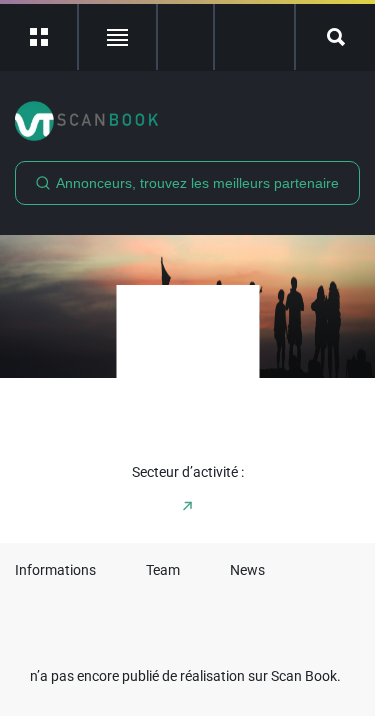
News (247, 570)
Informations (55, 570)
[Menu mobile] (39, 37)
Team (163, 570)
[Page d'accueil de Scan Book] (187, 121)
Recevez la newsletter (254, 37)
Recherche (335, 37)
